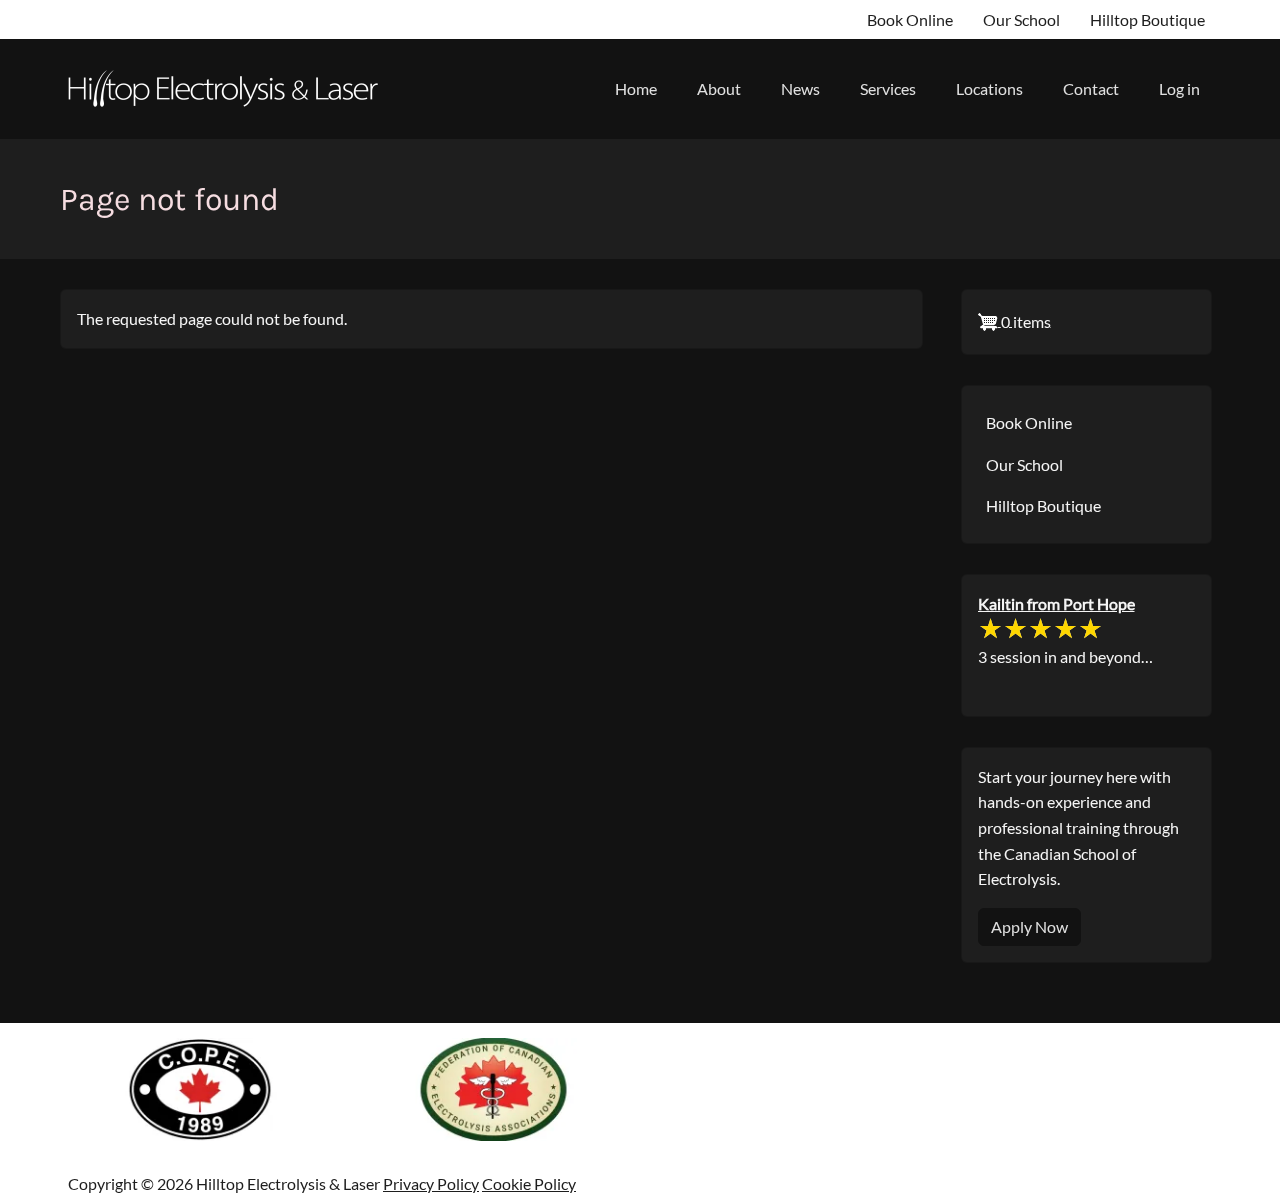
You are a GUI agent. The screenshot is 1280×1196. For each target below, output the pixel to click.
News (800, 88)
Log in (1179, 88)
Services (888, 88)
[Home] (230, 89)
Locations (989, 88)
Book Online (910, 19)
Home (636, 88)
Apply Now (1029, 926)
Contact (1091, 88)
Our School (1021, 19)
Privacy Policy (431, 1183)
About (719, 88)
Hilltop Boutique (1147, 19)
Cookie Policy (529, 1183)
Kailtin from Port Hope (1056, 603)
